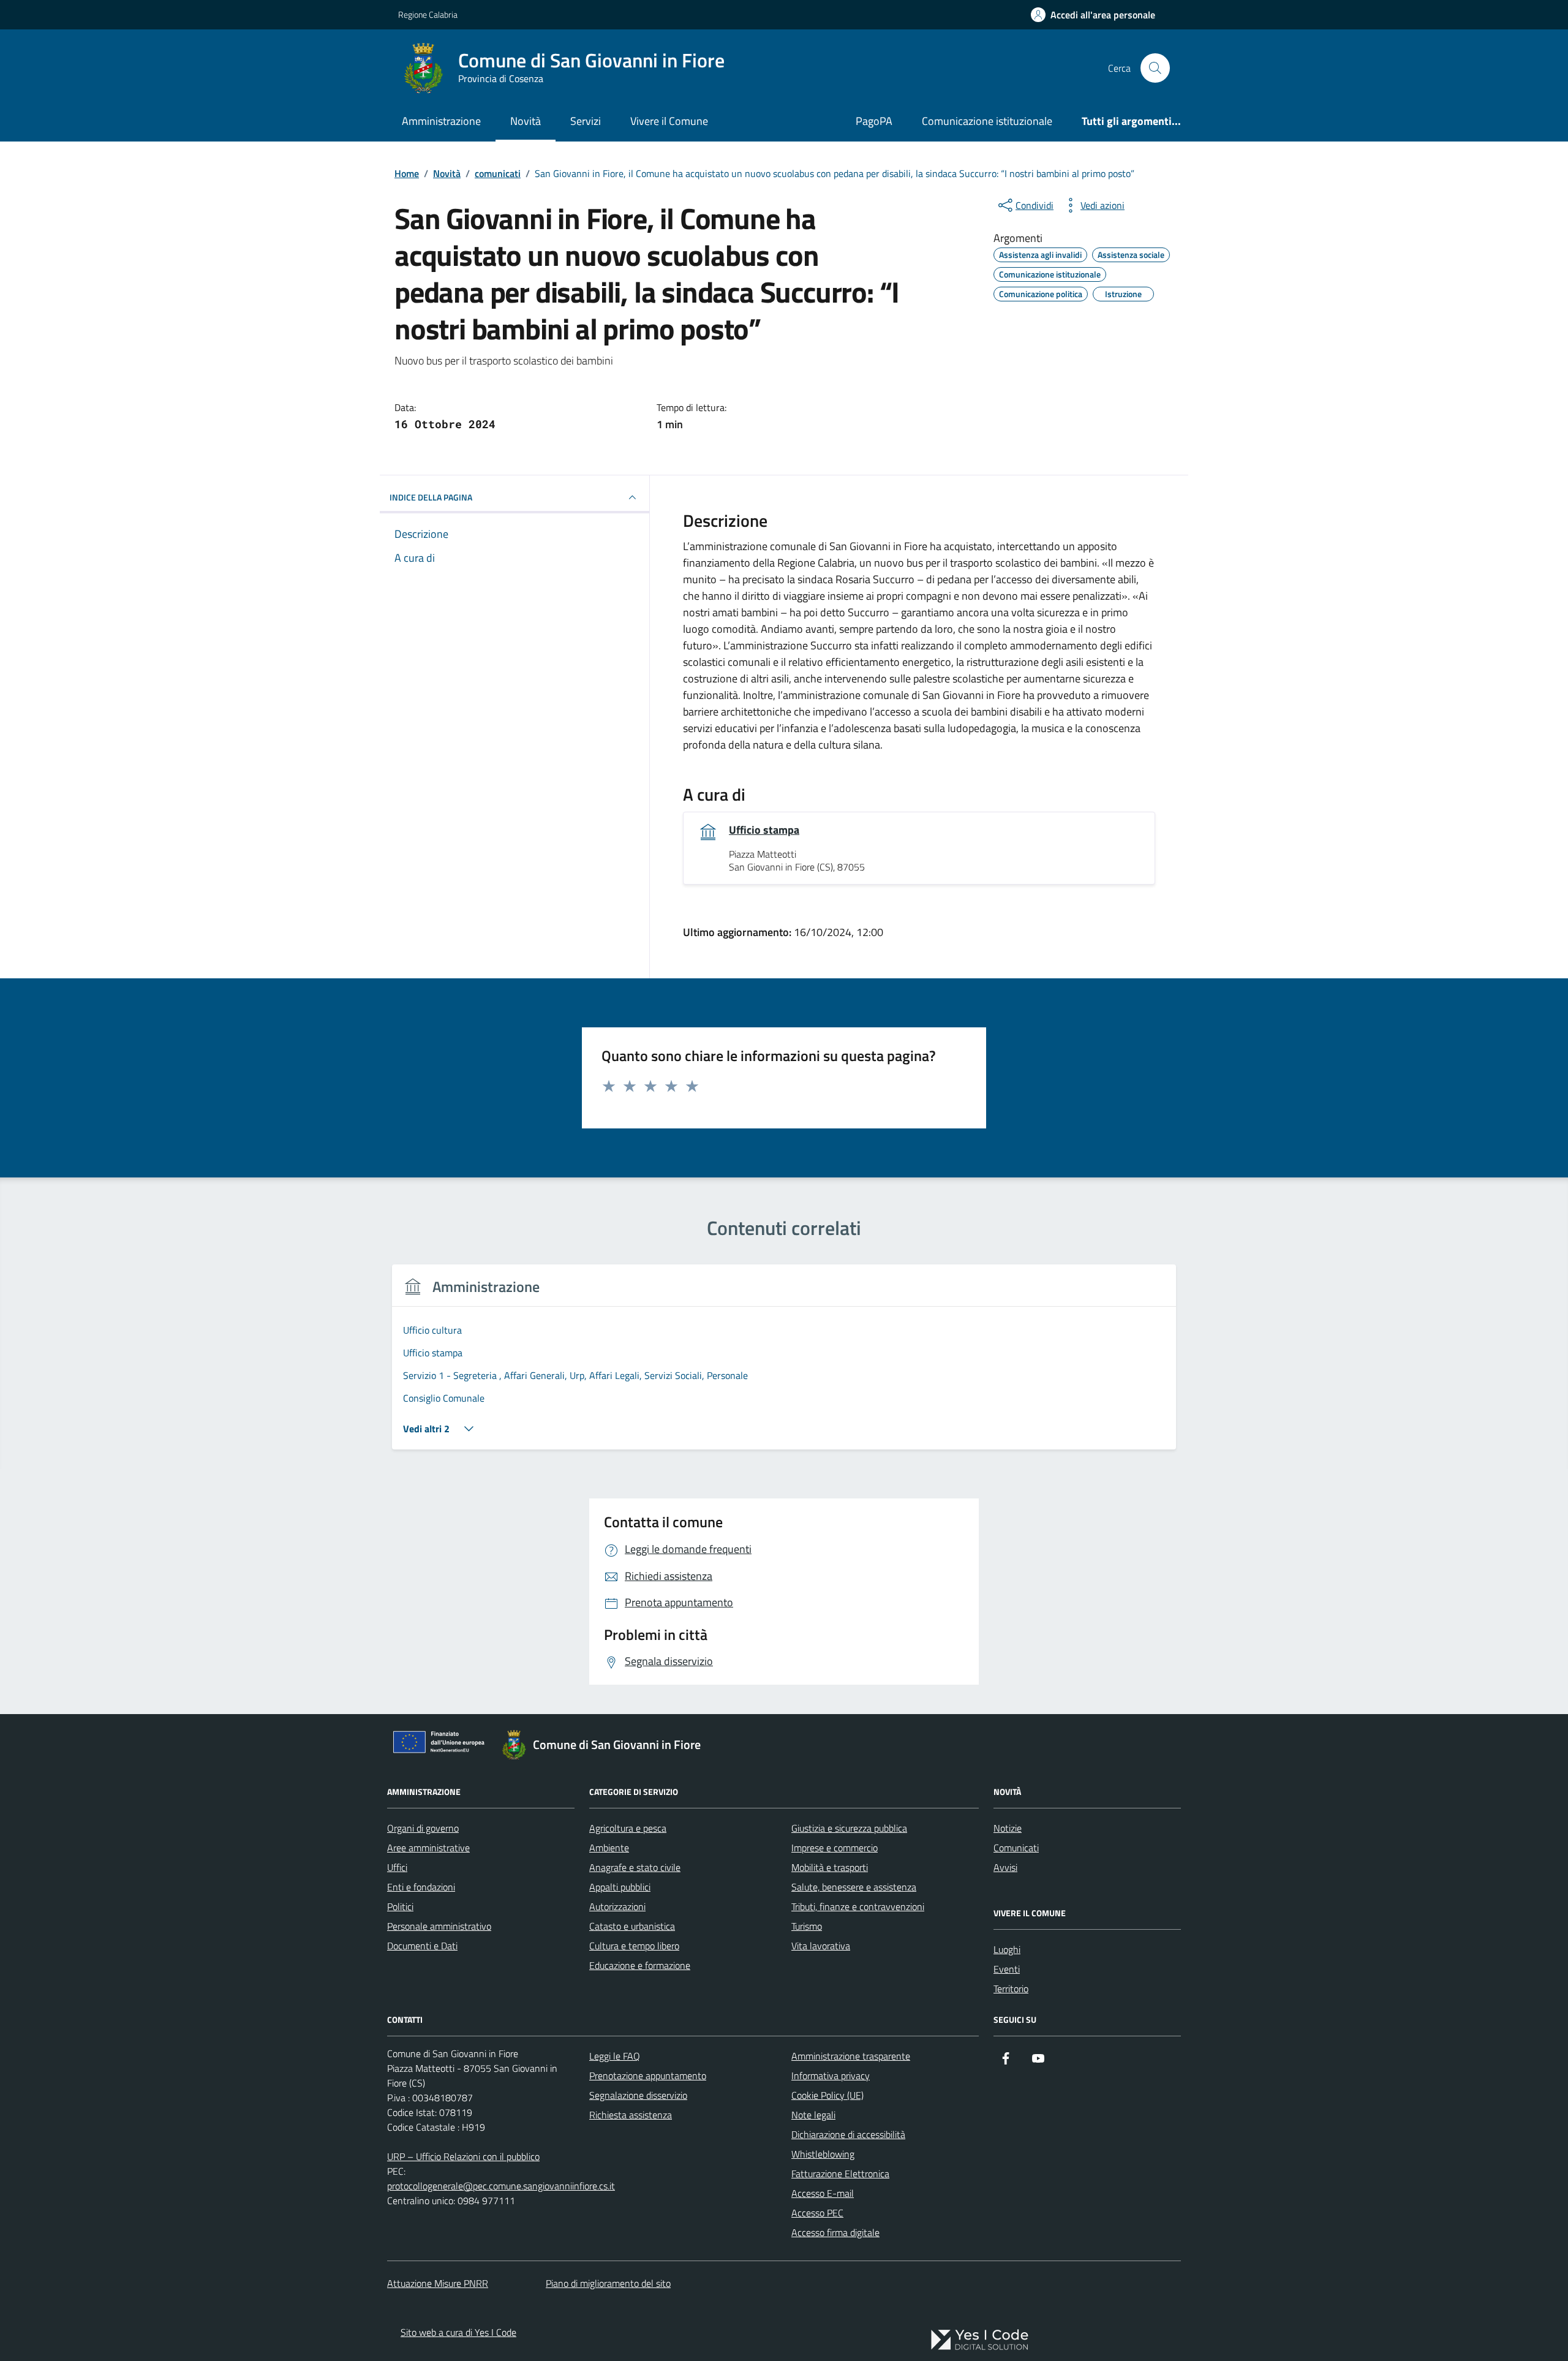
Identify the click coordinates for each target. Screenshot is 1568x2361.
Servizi (586, 121)
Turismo (807, 1926)
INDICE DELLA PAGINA (431, 497)
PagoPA (874, 121)
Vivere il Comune (669, 121)
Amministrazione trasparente (851, 2056)
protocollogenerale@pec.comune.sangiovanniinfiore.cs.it (501, 2186)
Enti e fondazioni (421, 1887)
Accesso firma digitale (835, 2232)
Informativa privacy (831, 2076)
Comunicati (1016, 1848)
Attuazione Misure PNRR (438, 2283)
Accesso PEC (817, 2213)
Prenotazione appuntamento (648, 2076)
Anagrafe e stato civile (635, 1867)
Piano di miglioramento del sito (608, 2283)
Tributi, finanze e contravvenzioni (858, 1906)
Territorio (1011, 1989)
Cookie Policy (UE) (827, 2095)
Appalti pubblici (620, 1887)
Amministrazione (441, 121)
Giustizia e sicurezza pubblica (849, 1828)
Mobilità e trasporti (830, 1867)
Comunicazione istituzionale (987, 121)
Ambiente (609, 1848)
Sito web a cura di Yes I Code (458, 2332)
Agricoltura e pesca (628, 1828)
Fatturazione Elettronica (840, 2174)
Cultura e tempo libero (634, 1946)
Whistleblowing (823, 2154)
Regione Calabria (428, 14)
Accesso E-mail (823, 2193)
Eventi (1007, 1969)
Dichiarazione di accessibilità (848, 2134)
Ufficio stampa (764, 830)
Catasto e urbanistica (632, 1926)
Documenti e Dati (422, 1946)
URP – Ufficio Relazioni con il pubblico (463, 2156)
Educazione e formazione (640, 1965)
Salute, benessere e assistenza (854, 1887)
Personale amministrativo (439, 1926)
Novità (526, 121)
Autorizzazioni (617, 1906)
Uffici (397, 1867)
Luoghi (1007, 1949)
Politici (400, 1906)
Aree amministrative (428, 1848)
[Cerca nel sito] (1155, 68)
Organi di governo (423, 1828)
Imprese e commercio (835, 1848)
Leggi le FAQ (615, 2056)
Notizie (1008, 1828)
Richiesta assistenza (631, 2115)
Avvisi (1005, 1867)
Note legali (813, 2115)
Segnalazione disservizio (638, 2095)
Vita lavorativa (821, 1946)
